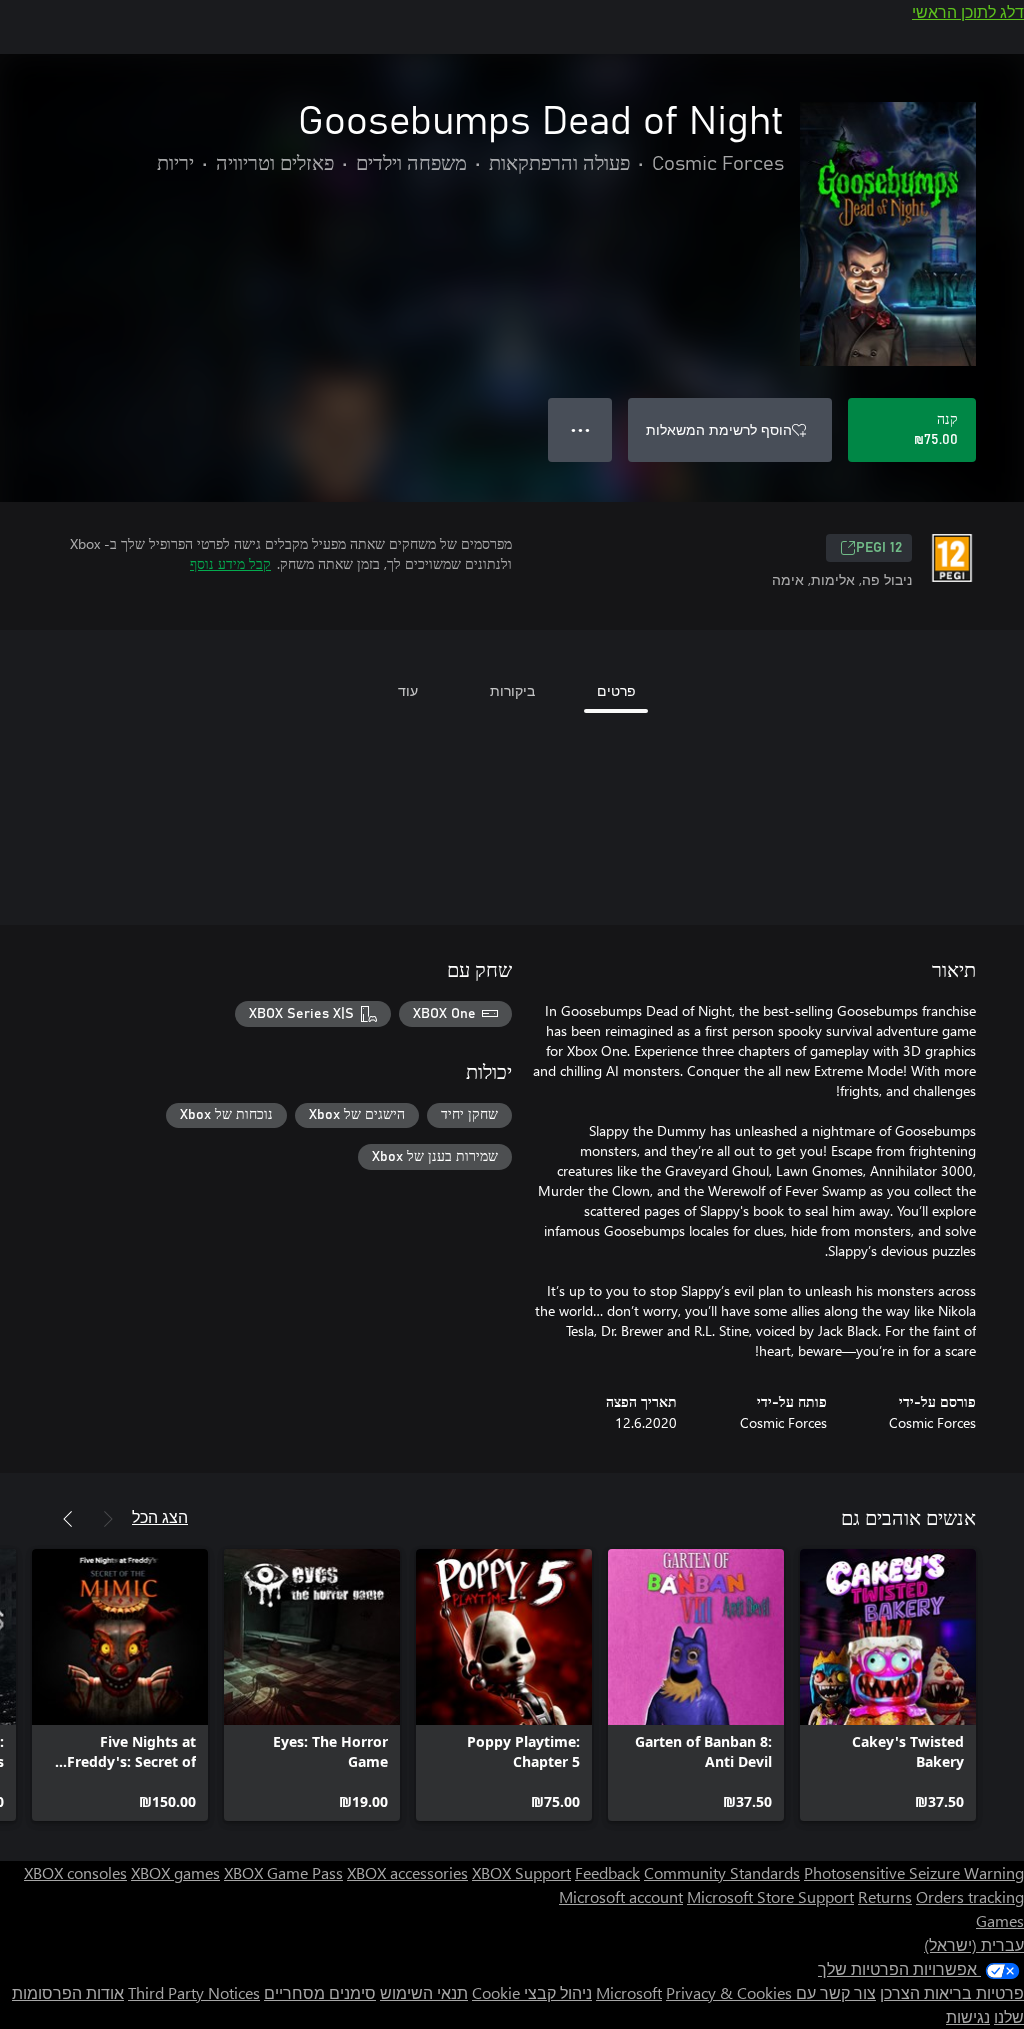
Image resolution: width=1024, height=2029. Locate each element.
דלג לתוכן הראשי (968, 11)
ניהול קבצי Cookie (532, 1992)
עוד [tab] (408, 690)
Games (1000, 1920)
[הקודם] (108, 1519)
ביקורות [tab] (512, 690)
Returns (885, 1896)
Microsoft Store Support (770, 1896)
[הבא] (68, 1519)
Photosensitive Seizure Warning (914, 1872)
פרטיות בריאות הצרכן (952, 1992)
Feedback (607, 1872)
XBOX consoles (75, 1872)
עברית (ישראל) (974, 1944)
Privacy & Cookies (729, 1992)
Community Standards (722, 1872)
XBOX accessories (407, 1872)
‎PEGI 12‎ (879, 548)
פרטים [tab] (616, 690)
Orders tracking (970, 1896)
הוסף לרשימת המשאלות (719, 429)
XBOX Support (521, 1872)
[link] (888, 1685)
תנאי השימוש (424, 1992)
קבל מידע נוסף (230, 563)
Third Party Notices (194, 1992)
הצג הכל (160, 1516)
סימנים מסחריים (320, 1992)
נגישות (968, 2016)
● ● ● (580, 429)
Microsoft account (621, 1896)
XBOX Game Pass (283, 1872)
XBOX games (175, 1872)
